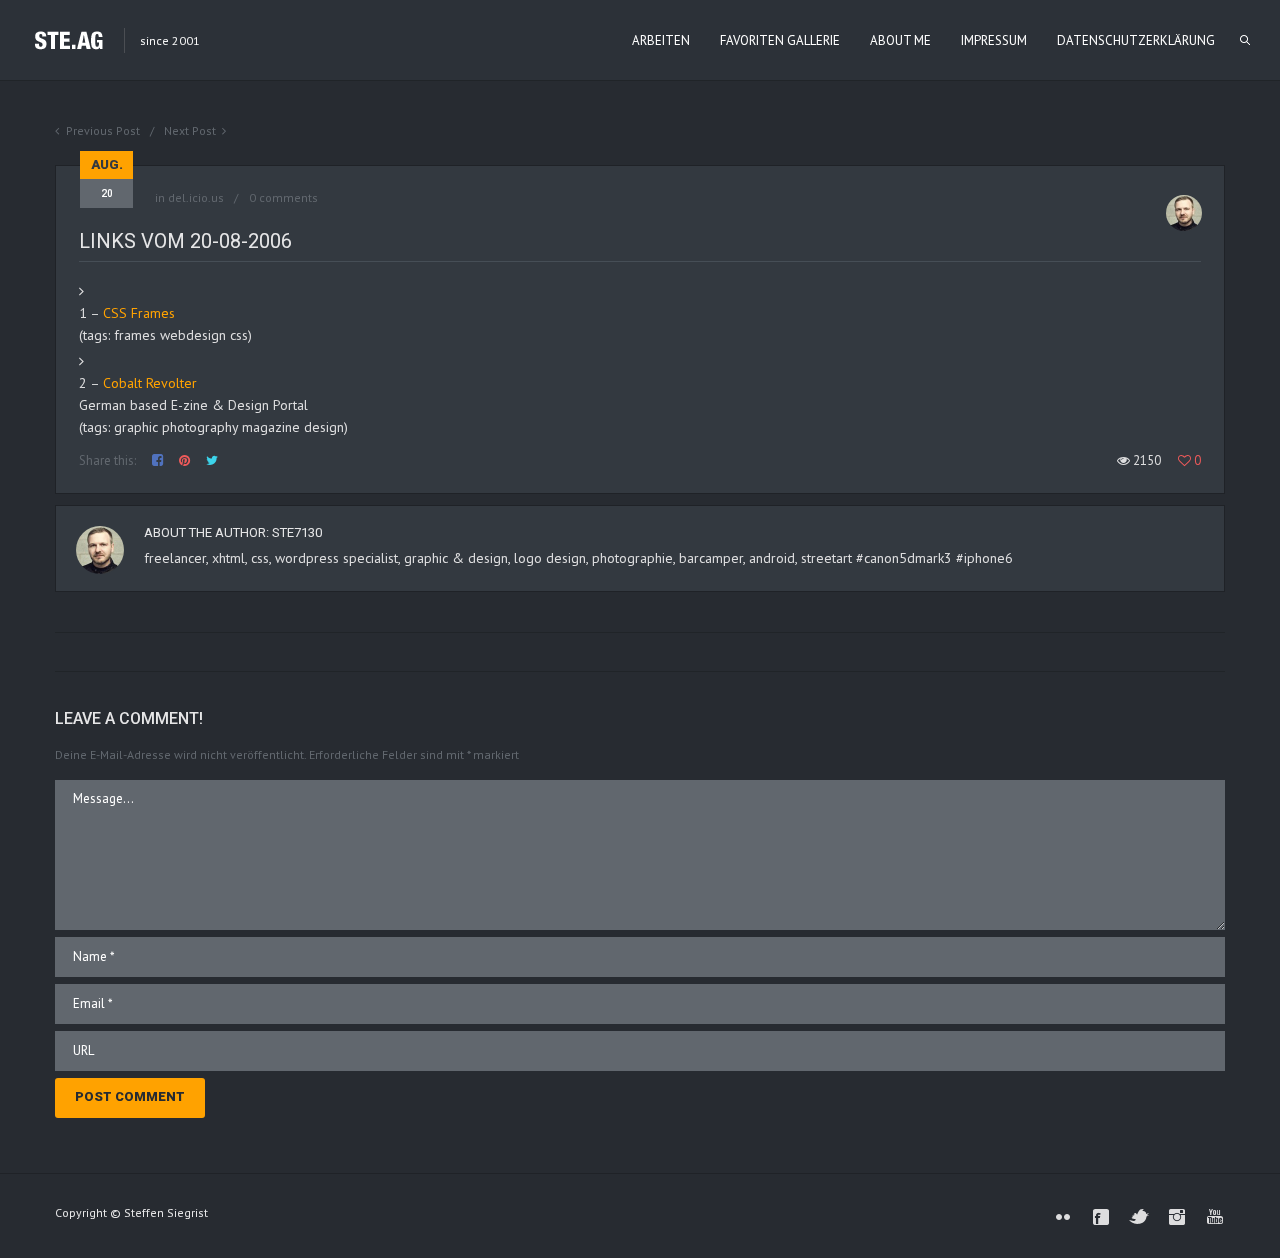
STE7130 (297, 532)
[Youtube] (1215, 1217)
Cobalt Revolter (150, 383)
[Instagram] (1177, 1217)
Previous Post (103, 130)
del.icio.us (196, 197)
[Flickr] (1063, 1217)
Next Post (190, 130)
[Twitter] (1139, 1217)
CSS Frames (139, 313)
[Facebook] (1101, 1217)
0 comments (283, 197)
